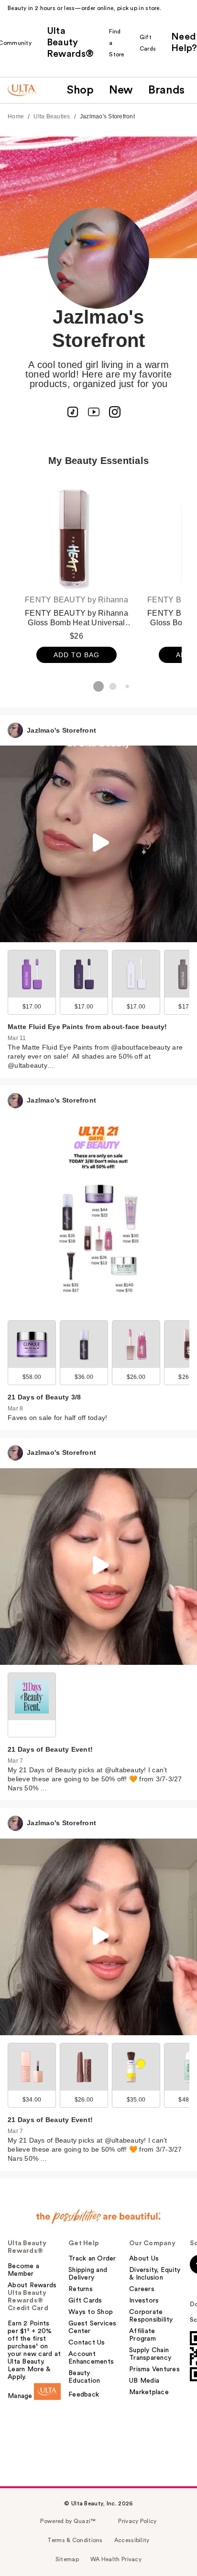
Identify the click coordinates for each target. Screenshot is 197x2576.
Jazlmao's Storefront (107, 116)
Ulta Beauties (52, 116)
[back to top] (178, 2557)
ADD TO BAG (77, 655)
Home (16, 116)
